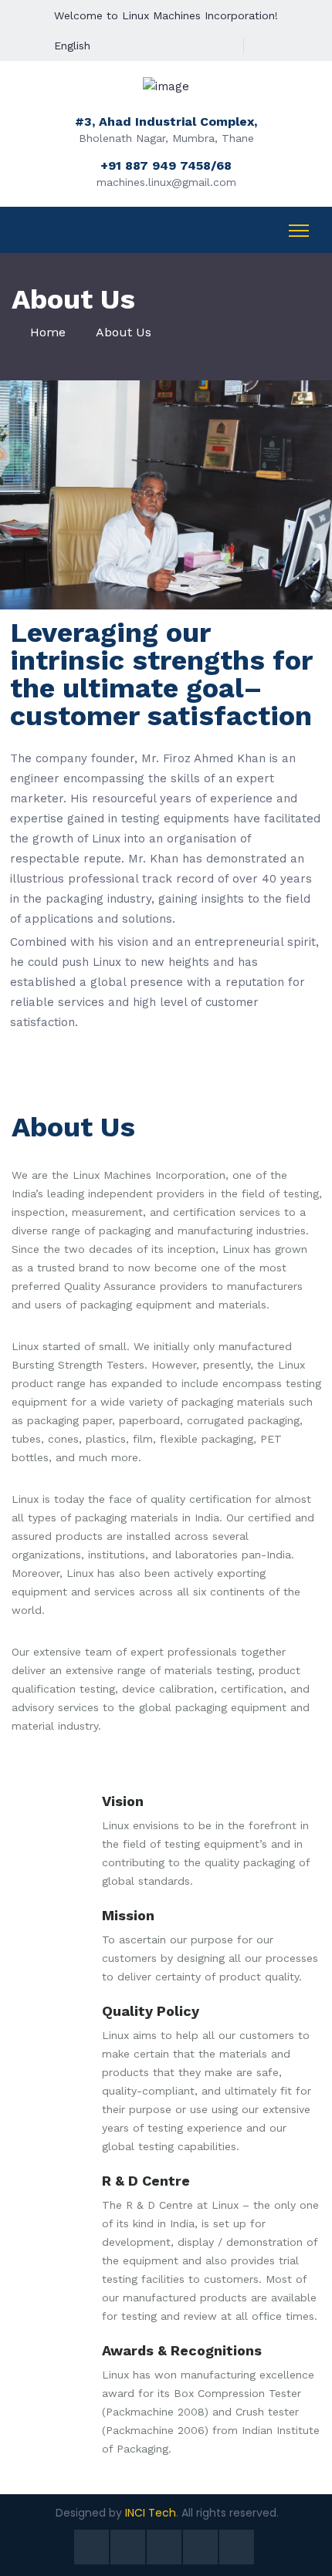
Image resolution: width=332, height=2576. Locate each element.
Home (48, 332)
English (72, 46)
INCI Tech (151, 2513)
